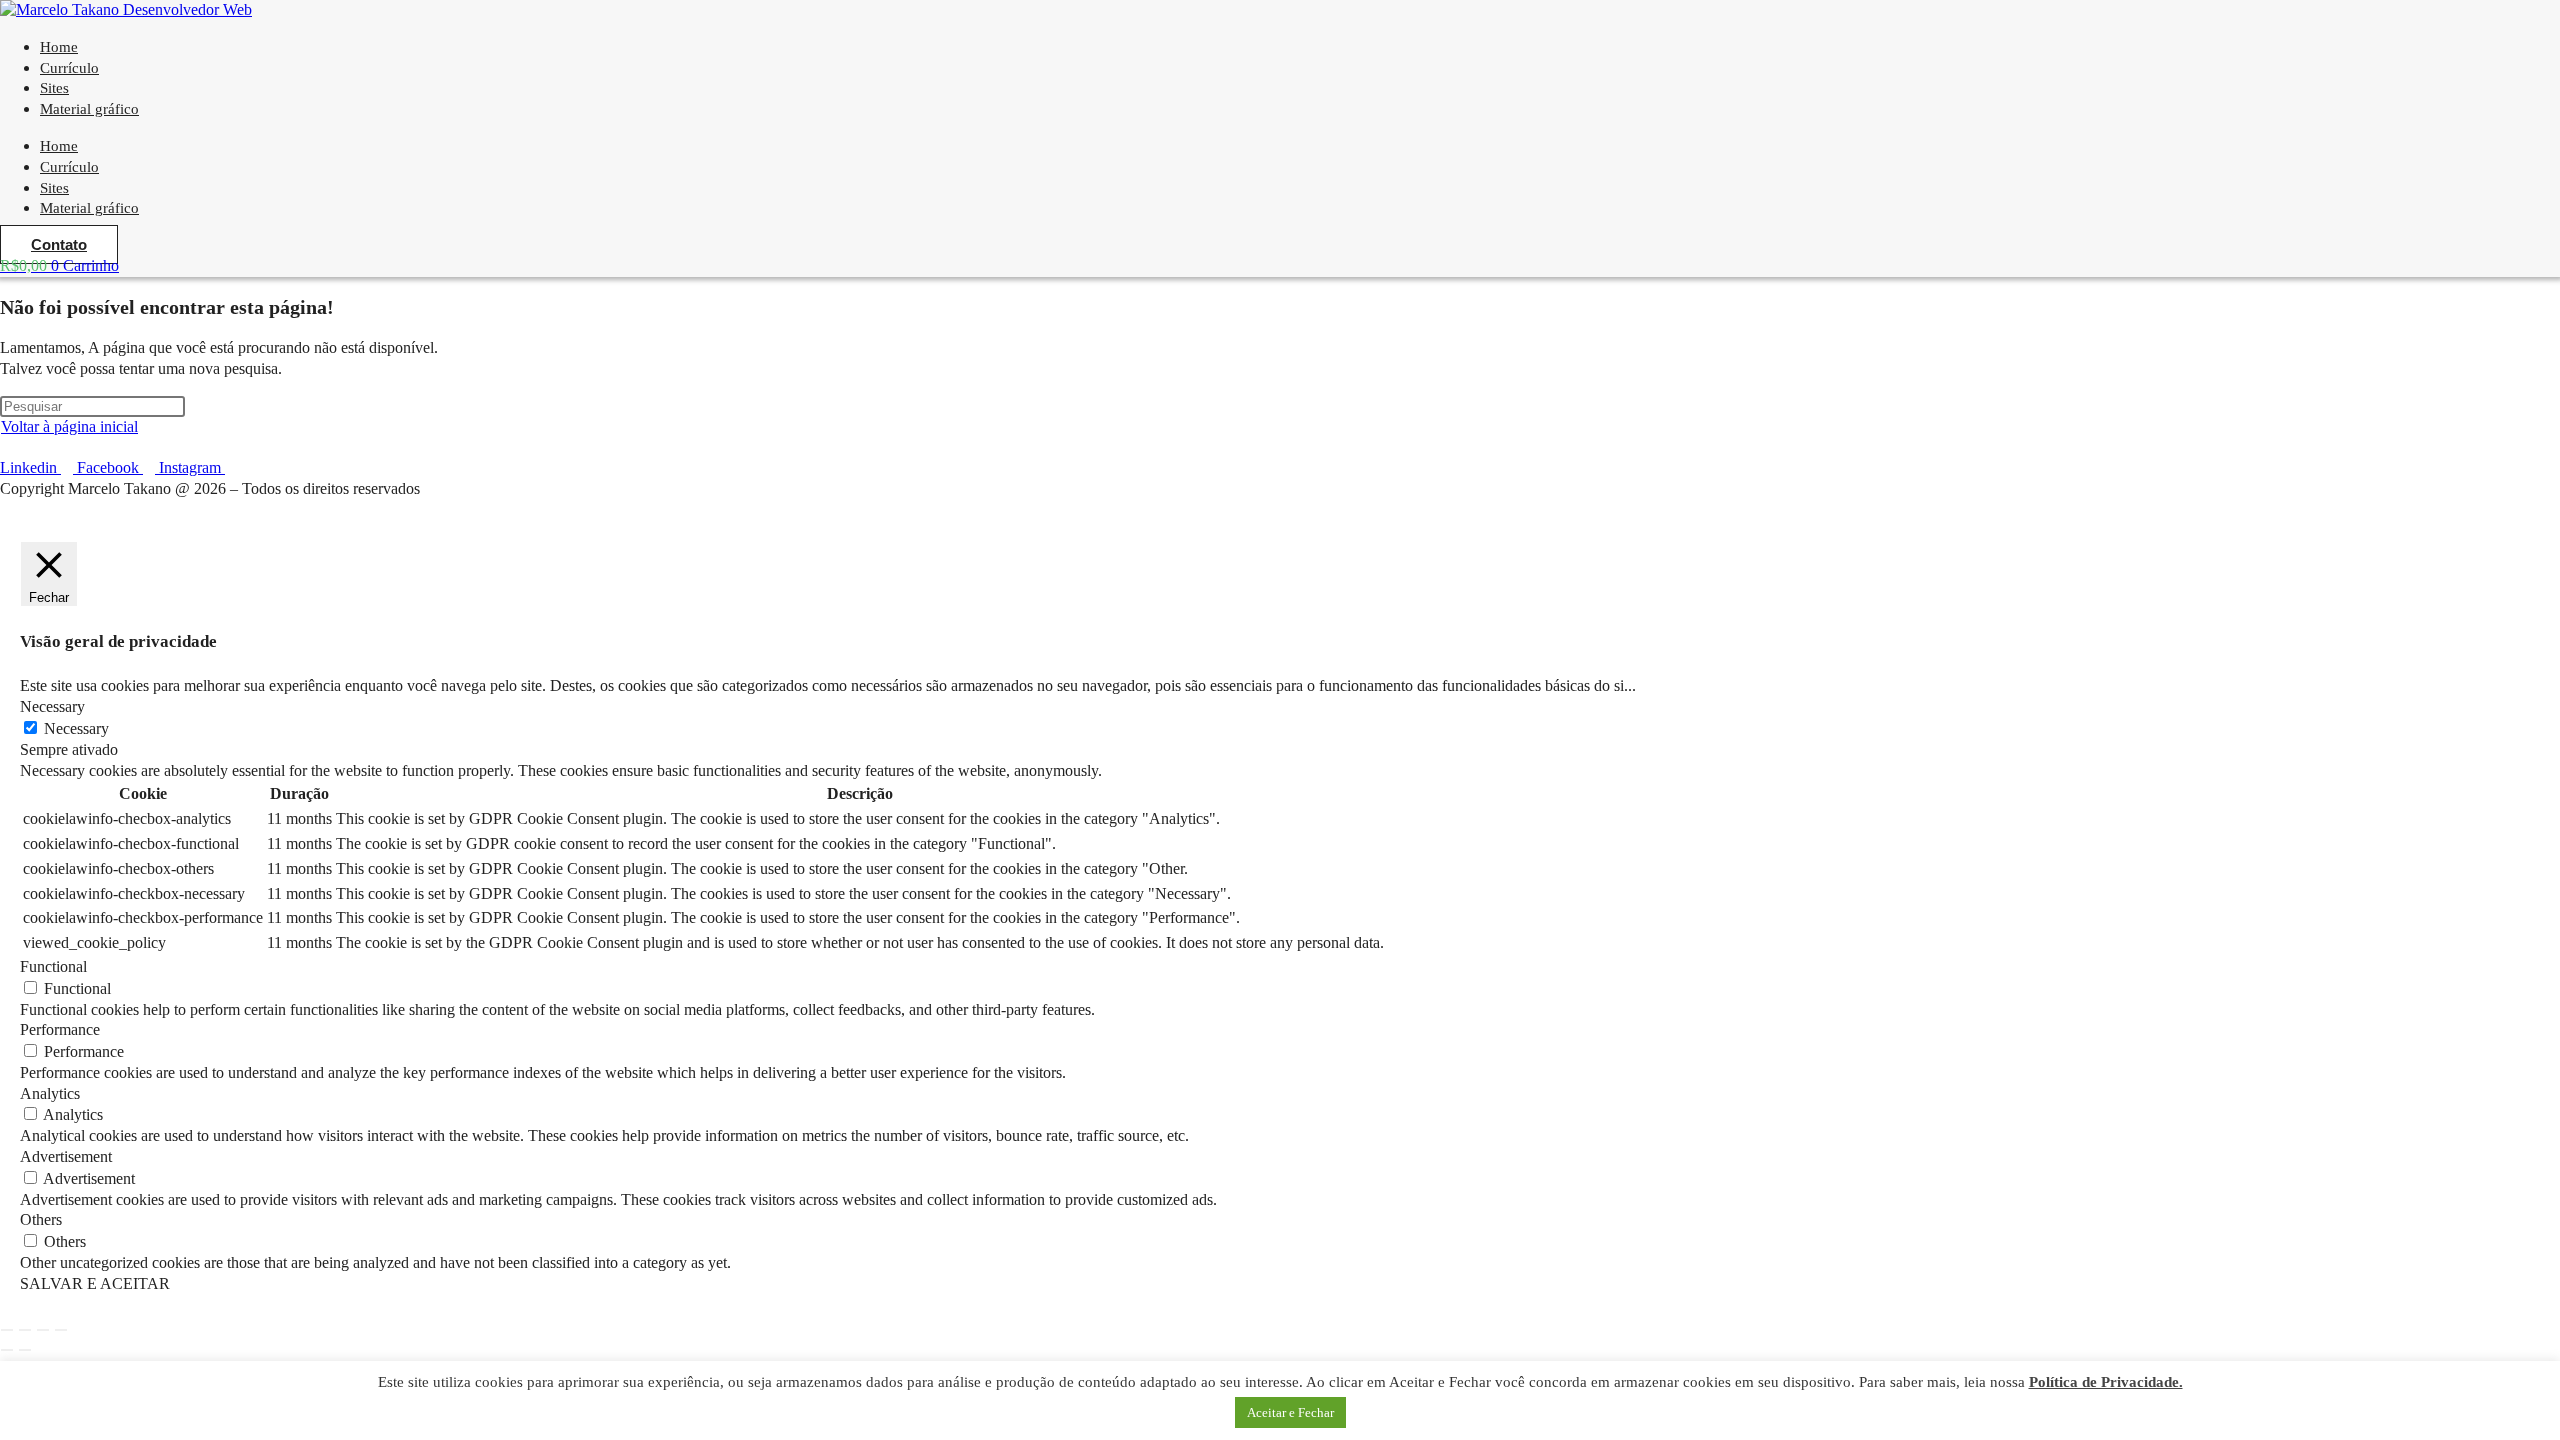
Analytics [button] (50, 1093)
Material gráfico (89, 109)
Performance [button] (60, 1029)
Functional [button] (53, 966)
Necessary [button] (52, 706)
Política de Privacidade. (2106, 1382)
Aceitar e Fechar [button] (1290, 1412)
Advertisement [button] (66, 1156)
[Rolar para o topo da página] (6, 509)
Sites (54, 188)
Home (59, 146)
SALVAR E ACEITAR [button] (95, 1283)
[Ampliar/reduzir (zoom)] (7, 1330)
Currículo (69, 167)
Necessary (76, 728)
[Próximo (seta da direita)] (25, 1350)
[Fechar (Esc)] (61, 1330)
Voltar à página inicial (69, 426)
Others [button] (41, 1219)
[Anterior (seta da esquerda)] (7, 1350)
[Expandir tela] (25, 1330)
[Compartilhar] (43, 1330)
